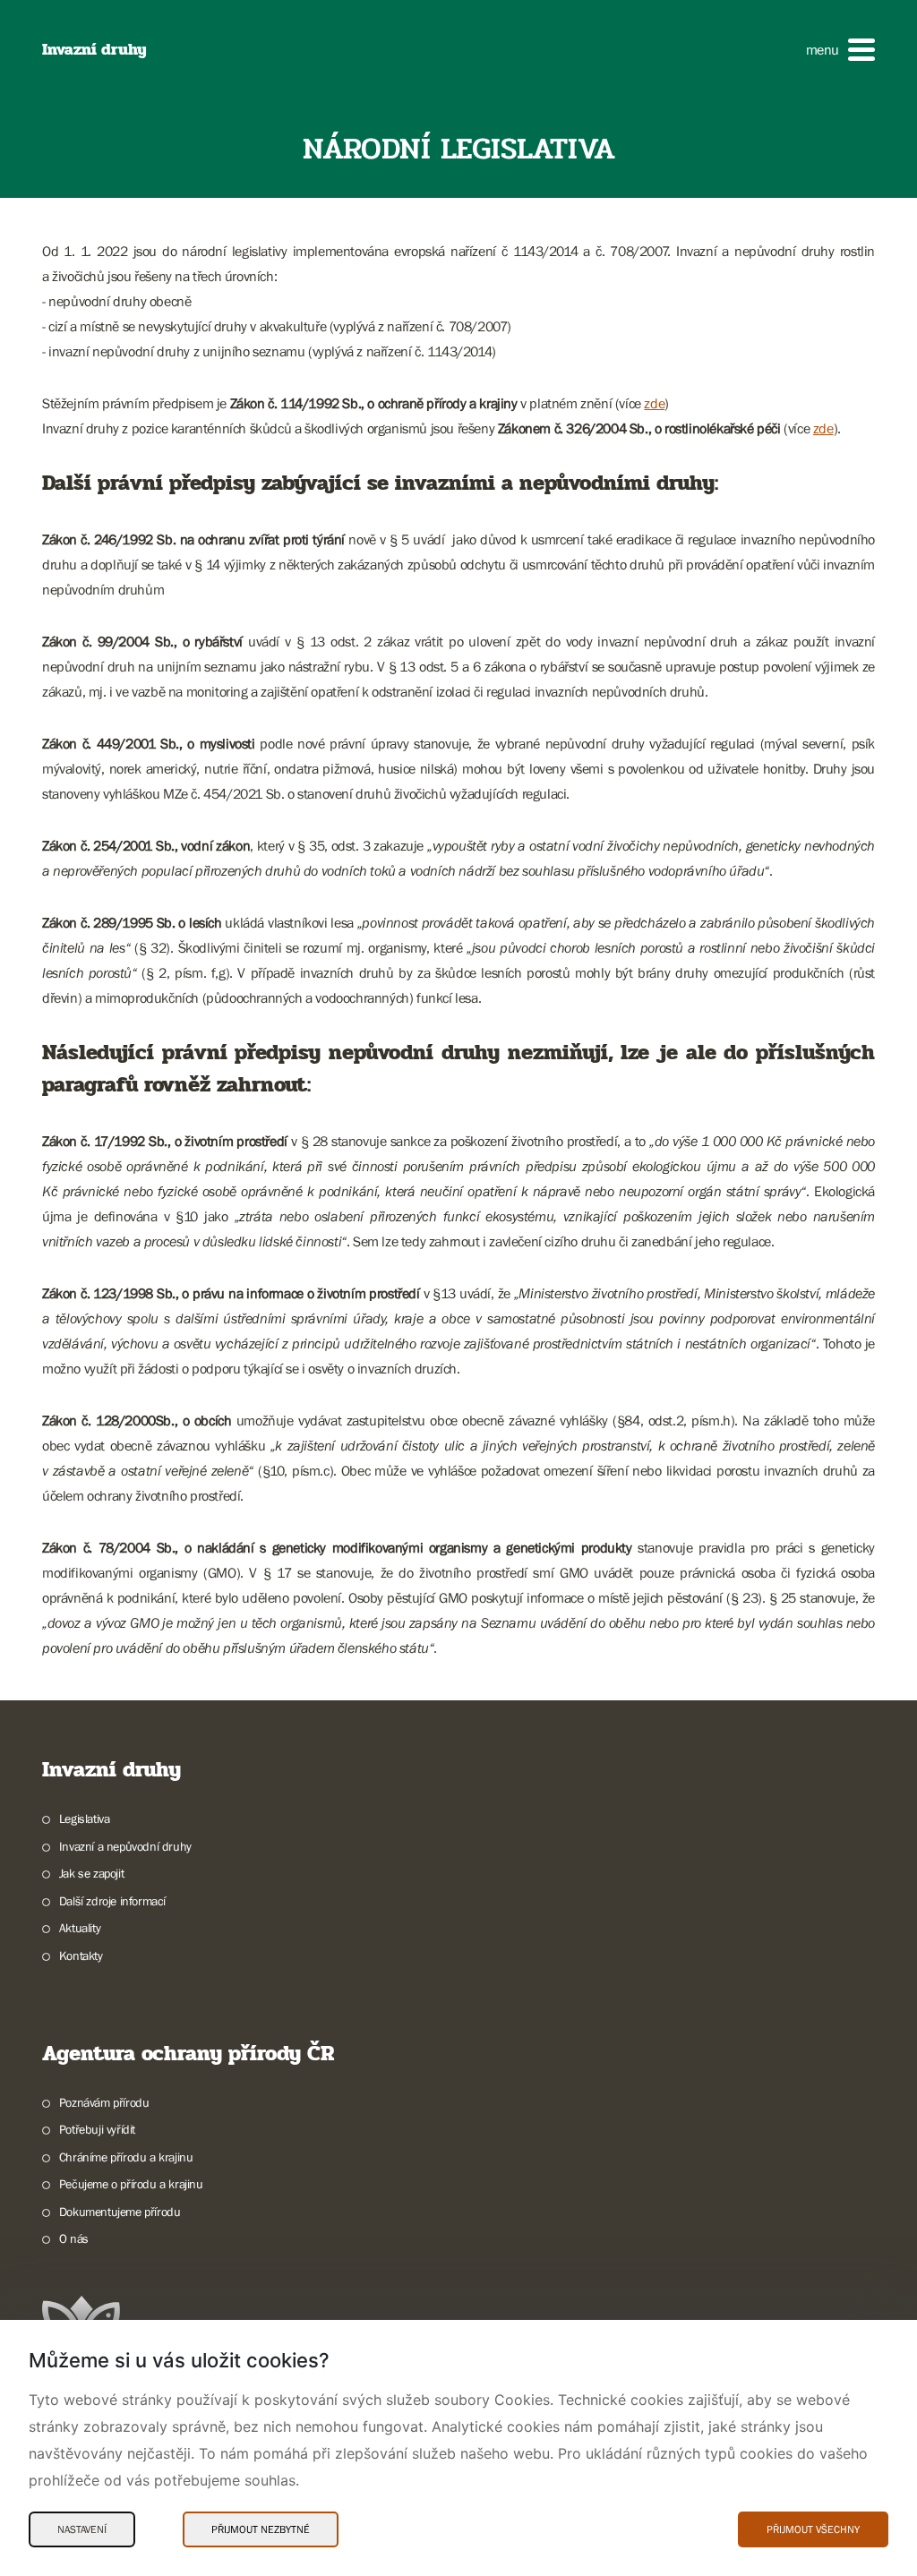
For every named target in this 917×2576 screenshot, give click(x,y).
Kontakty (81, 1956)
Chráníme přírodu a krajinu (126, 2157)
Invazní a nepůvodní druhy (125, 1846)
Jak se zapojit (91, 1873)
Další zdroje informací (112, 1901)
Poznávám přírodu (104, 2102)
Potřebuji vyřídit (97, 2129)
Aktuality (80, 1928)
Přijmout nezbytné (261, 2529)
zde (654, 403)
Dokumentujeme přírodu (120, 2212)
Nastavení (82, 2529)
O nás (74, 2238)
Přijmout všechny (813, 2529)
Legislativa (84, 1819)
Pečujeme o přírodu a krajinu (131, 2184)
